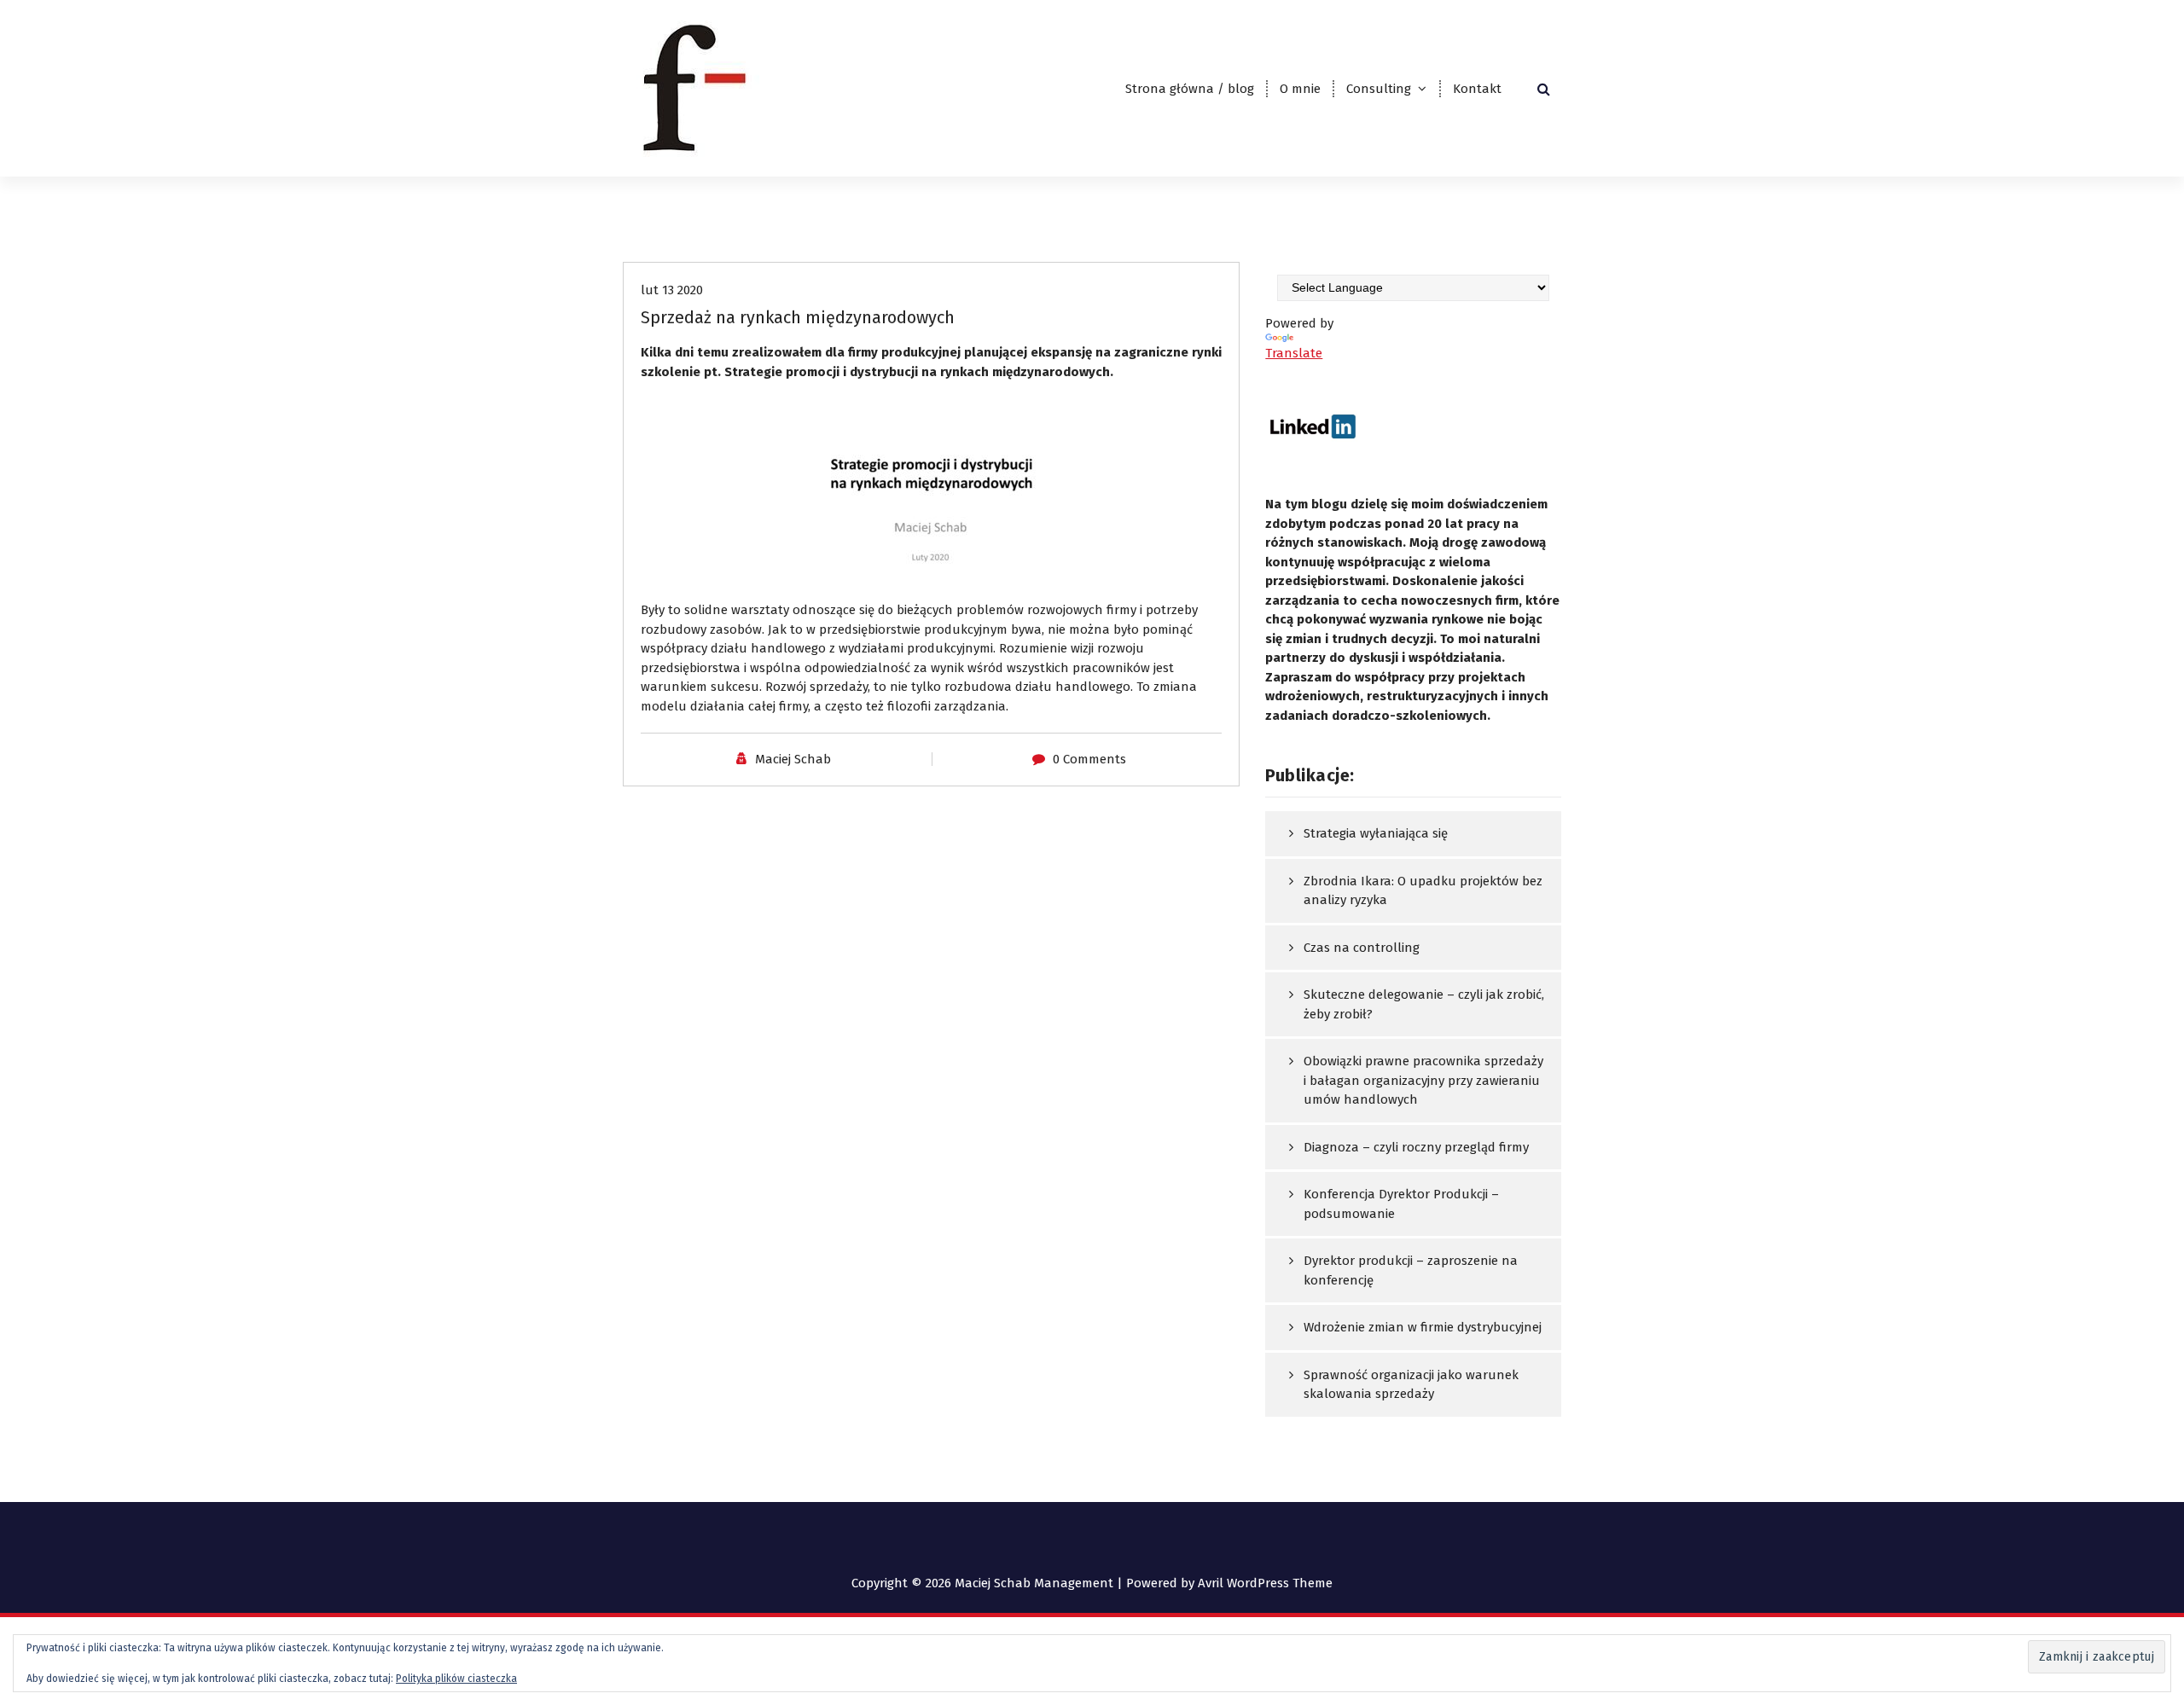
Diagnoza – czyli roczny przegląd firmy (1416, 1147)
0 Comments (1089, 759)
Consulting (1379, 89)
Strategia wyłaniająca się (1376, 833)
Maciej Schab (793, 759)
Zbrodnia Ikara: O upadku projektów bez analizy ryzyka (1423, 891)
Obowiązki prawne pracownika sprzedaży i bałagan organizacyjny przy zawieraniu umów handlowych (1423, 1080)
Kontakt (1477, 89)
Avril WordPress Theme (1265, 1583)
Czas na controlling (1362, 948)
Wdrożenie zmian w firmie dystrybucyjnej (1423, 1327)
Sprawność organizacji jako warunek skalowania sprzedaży (1411, 1385)
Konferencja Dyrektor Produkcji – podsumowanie (1401, 1204)
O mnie (1300, 89)
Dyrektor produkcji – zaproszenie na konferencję (1411, 1270)
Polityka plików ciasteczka (456, 1679)
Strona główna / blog (1190, 89)
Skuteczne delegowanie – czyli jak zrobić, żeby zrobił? (1424, 1004)
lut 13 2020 (672, 290)
